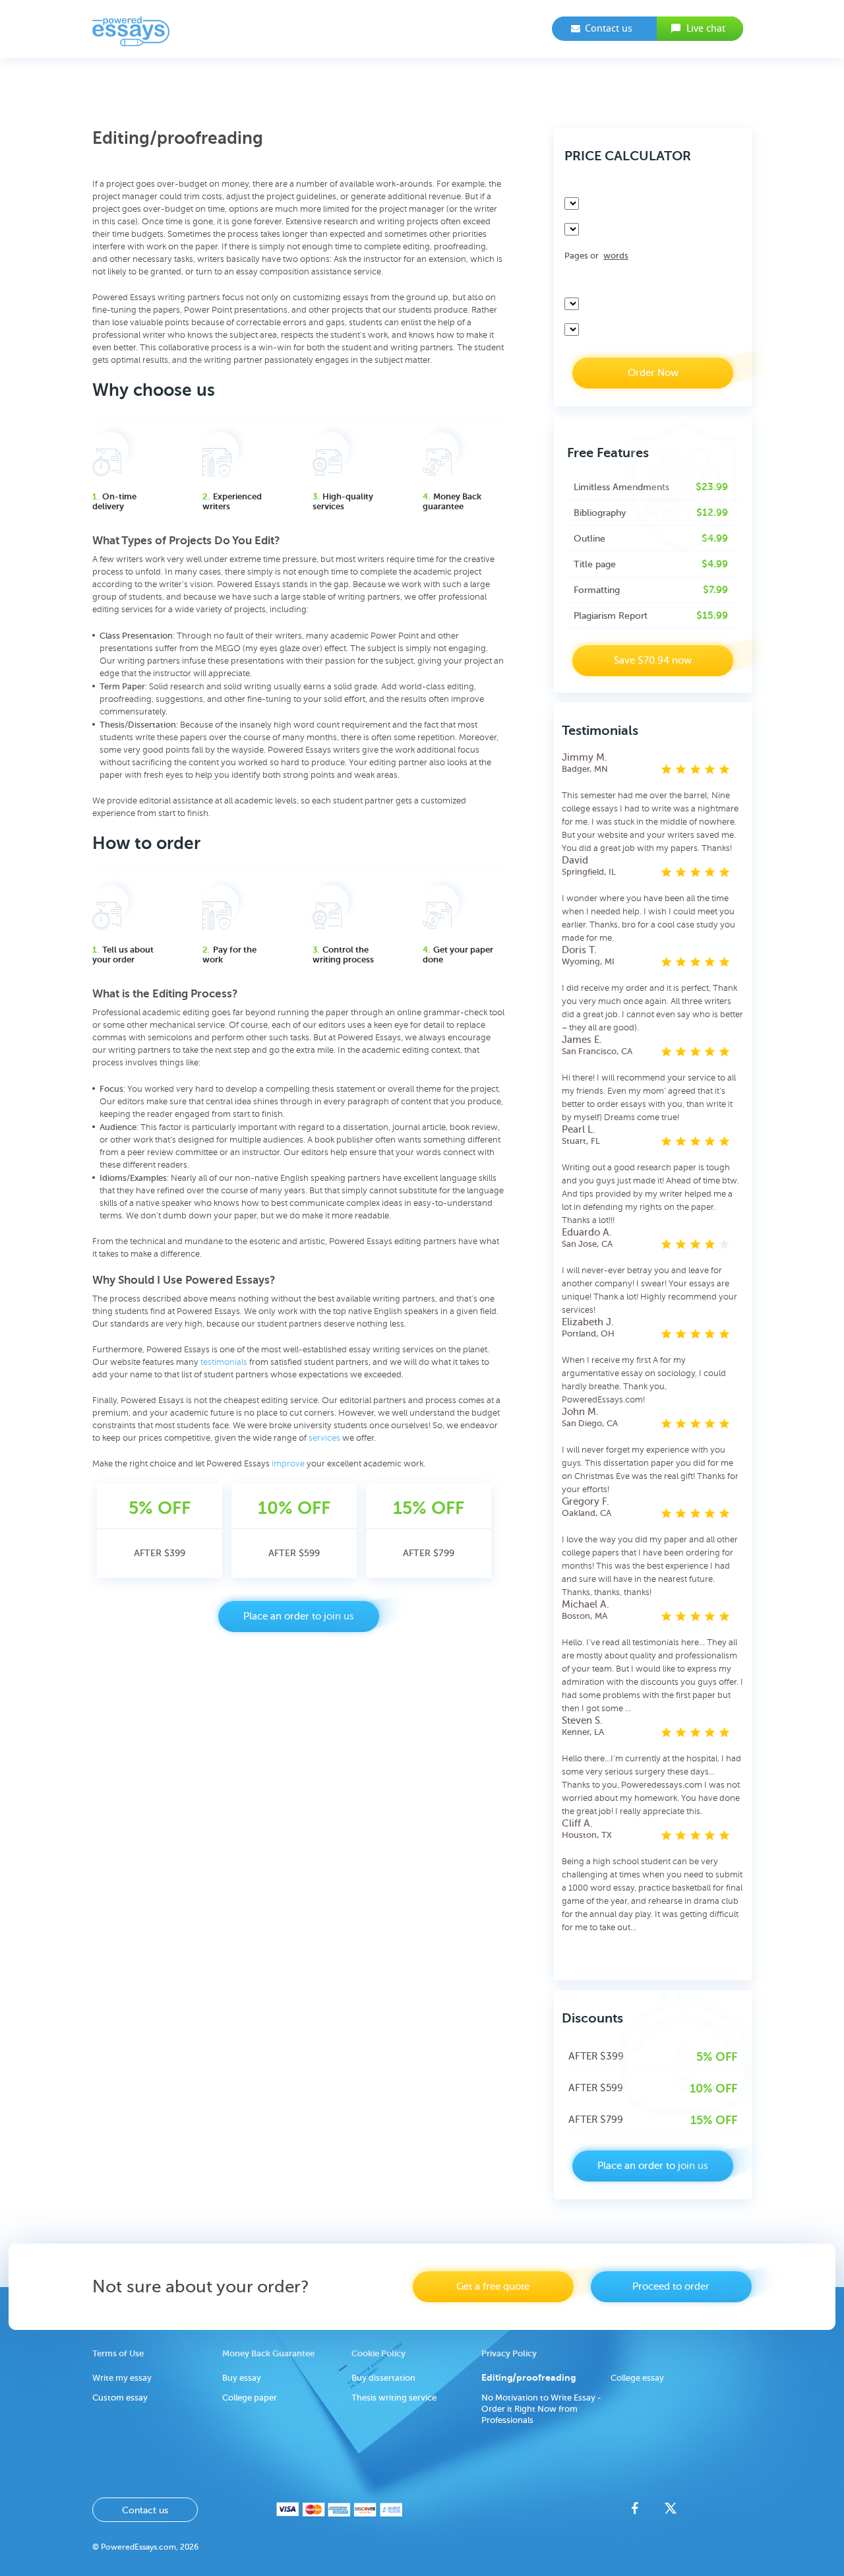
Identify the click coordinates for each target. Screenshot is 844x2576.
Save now (653, 661)
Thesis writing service (394, 2398)
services (324, 1438)
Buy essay (242, 2378)
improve (288, 1464)
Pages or (596, 256)
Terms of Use (118, 2353)
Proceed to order (671, 2287)
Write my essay (122, 2378)
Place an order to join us (299, 1617)
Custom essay (120, 2398)
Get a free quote (493, 2287)
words (616, 256)
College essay (637, 2378)
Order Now (653, 373)
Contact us (609, 28)
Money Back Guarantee (268, 2353)
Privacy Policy (509, 2353)
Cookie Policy (378, 2353)
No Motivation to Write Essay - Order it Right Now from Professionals (541, 2409)
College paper (250, 2398)
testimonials (224, 1362)
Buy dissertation (383, 2378)
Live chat (706, 28)
